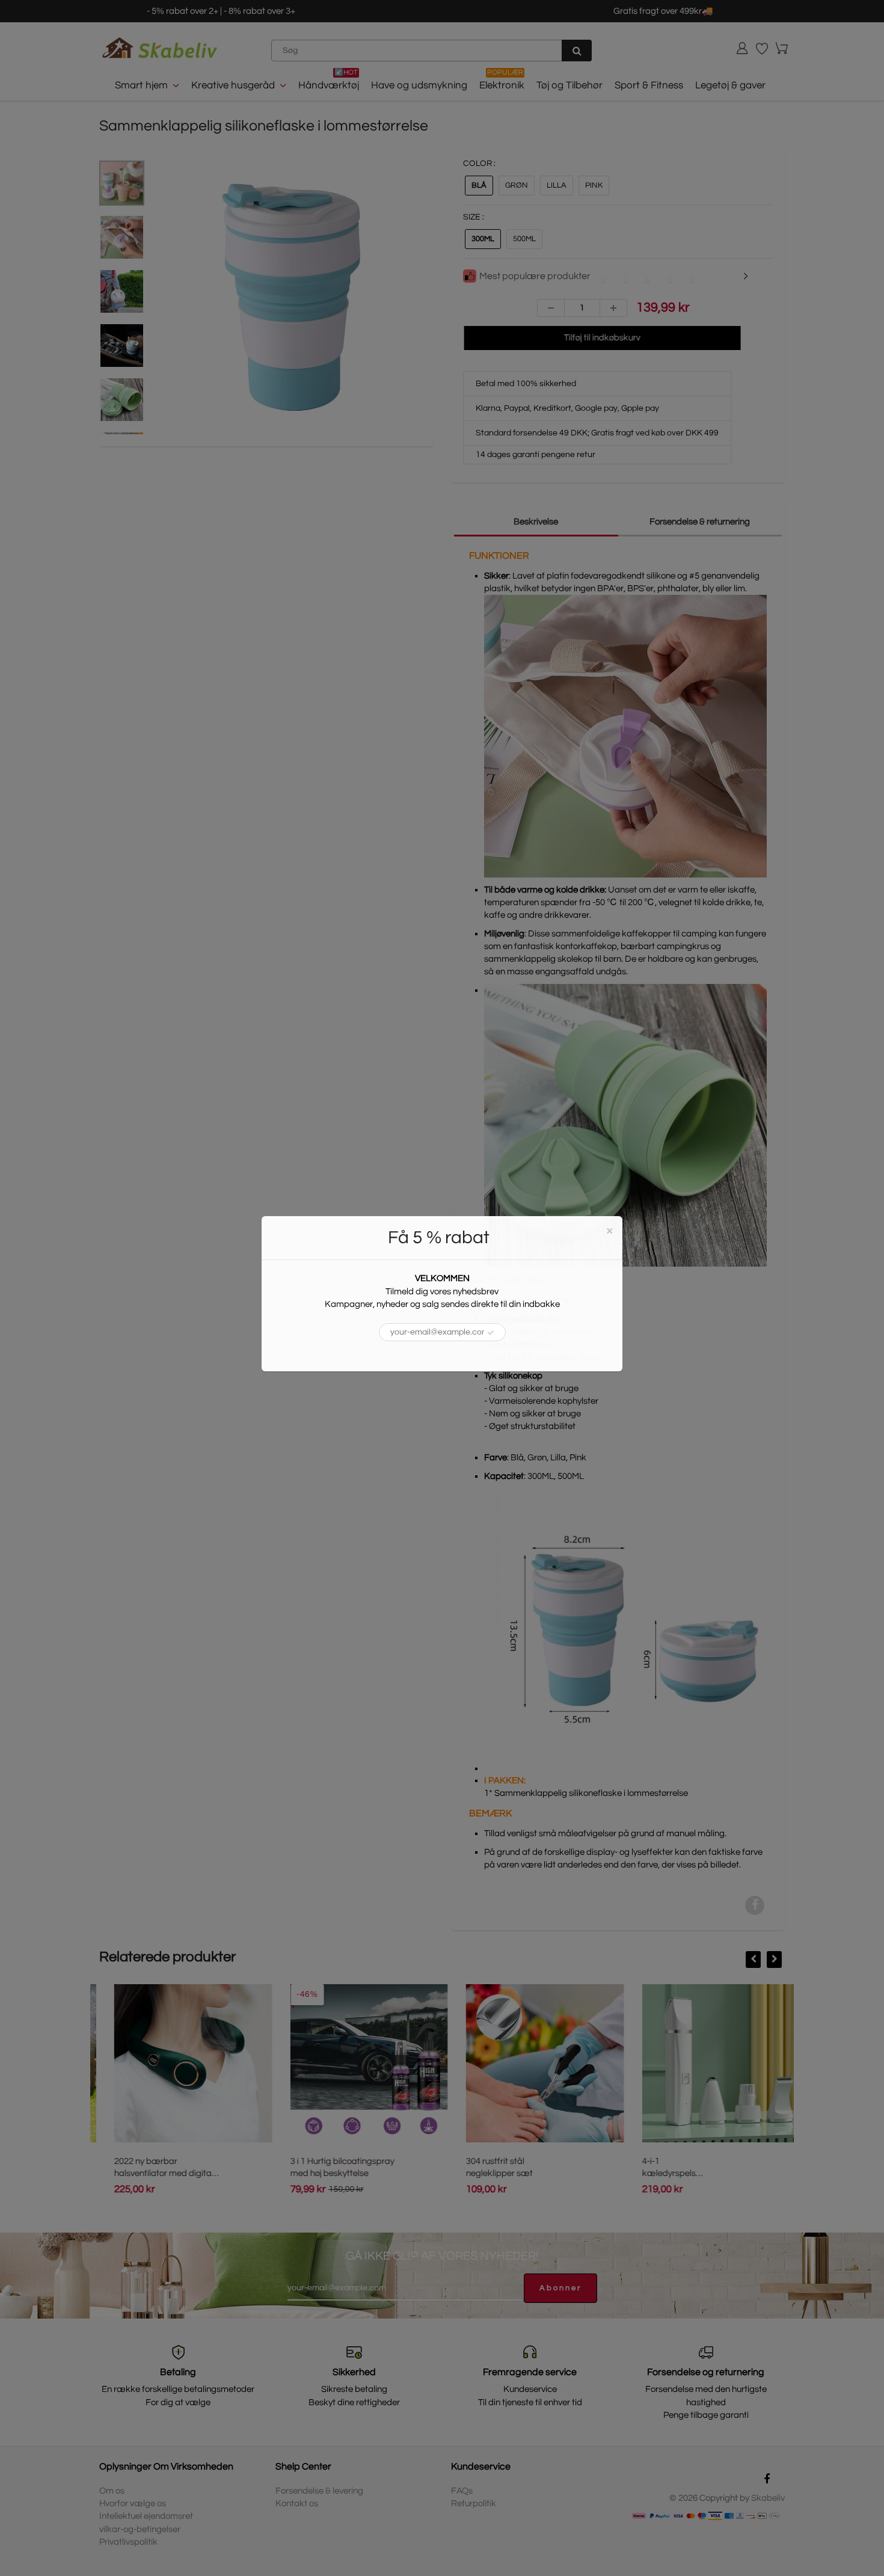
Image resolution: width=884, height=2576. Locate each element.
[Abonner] (491, 1333)
